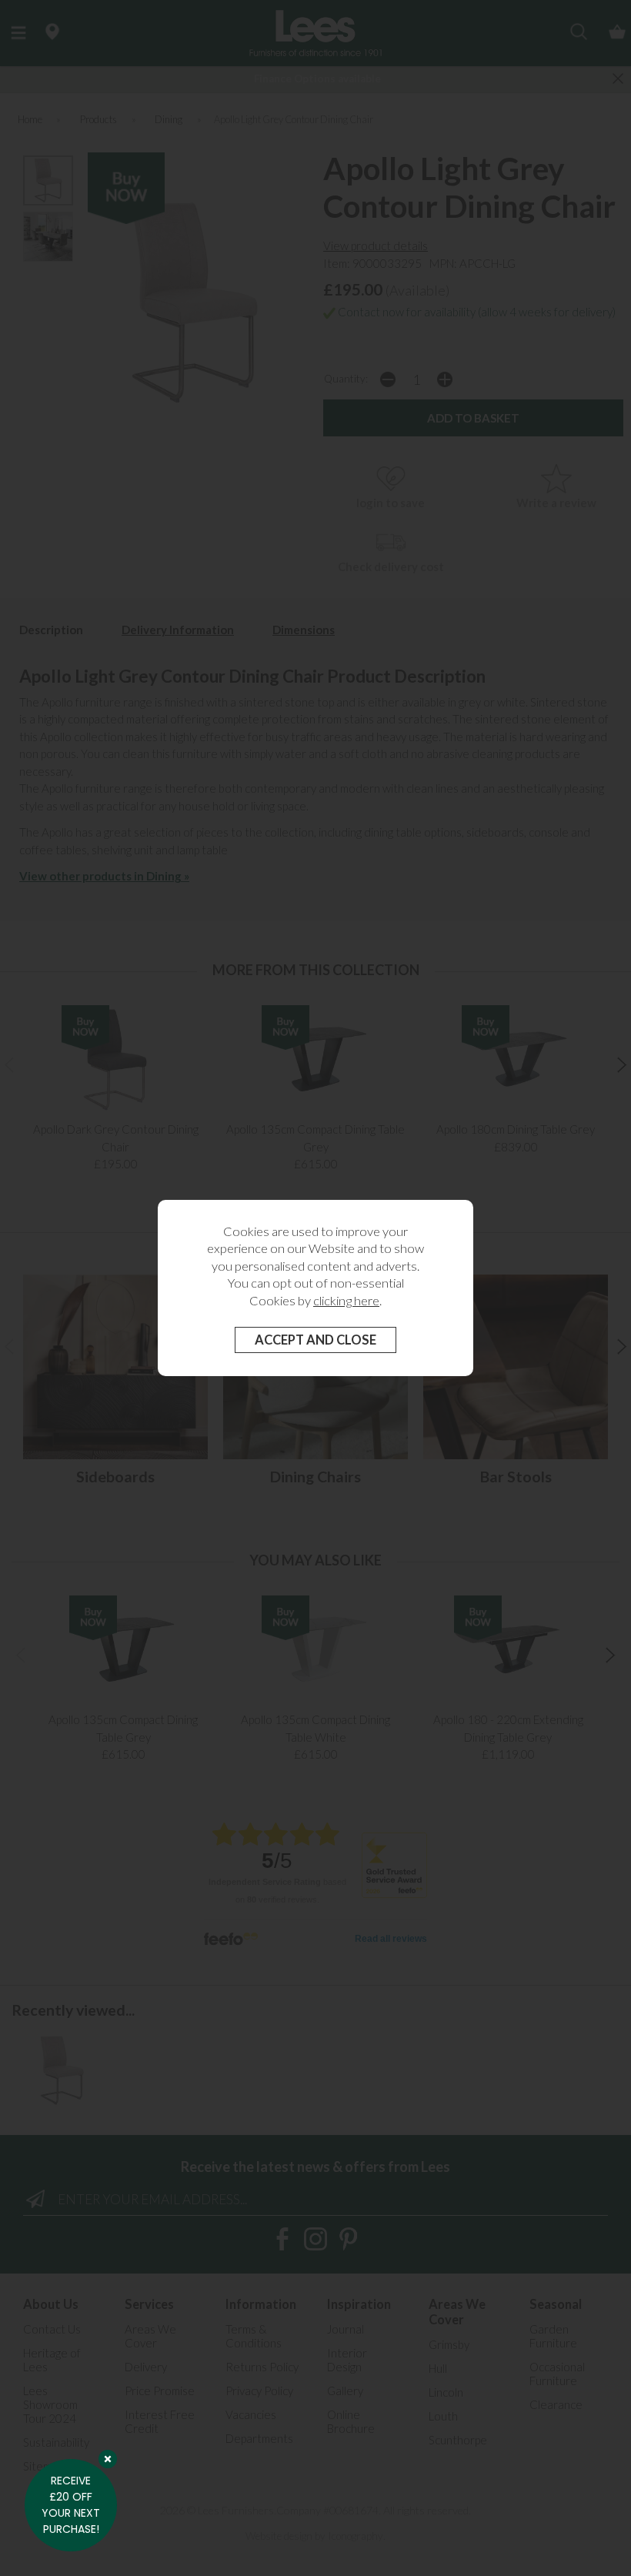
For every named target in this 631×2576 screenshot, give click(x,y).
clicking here (346, 1301)
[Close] (108, 2459)
